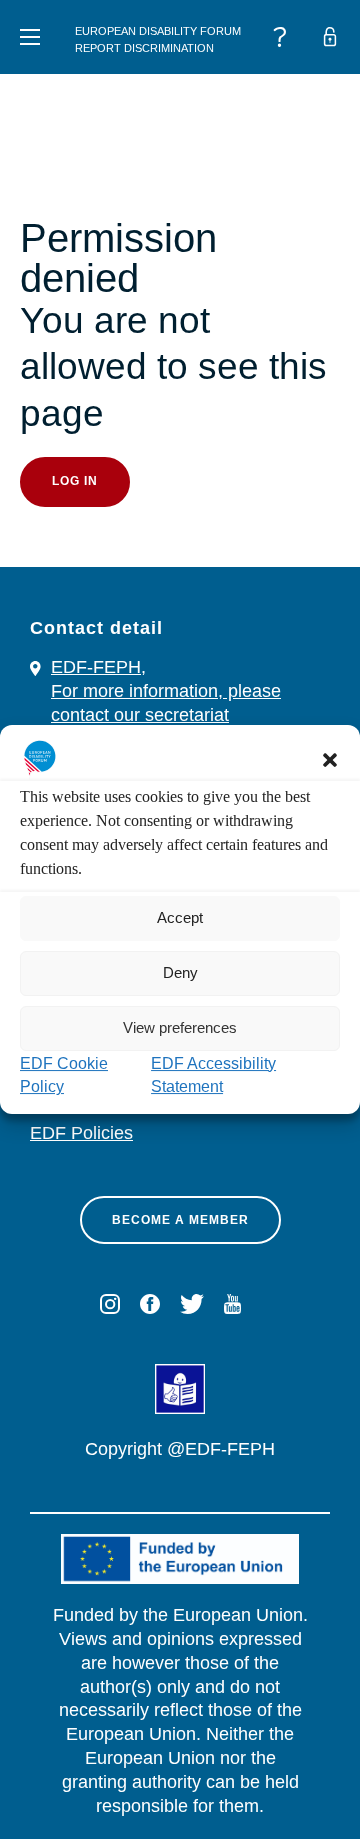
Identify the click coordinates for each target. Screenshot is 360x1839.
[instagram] (110, 1304)
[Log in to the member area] (330, 37)
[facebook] (150, 1304)
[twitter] (192, 1304)
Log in (75, 481)
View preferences (180, 1027)
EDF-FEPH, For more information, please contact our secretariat (166, 691)
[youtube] (232, 1304)
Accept (180, 917)
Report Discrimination (144, 48)
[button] (330, 760)
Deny (180, 972)
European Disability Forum (158, 31)
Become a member (180, 1220)
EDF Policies (81, 1133)
